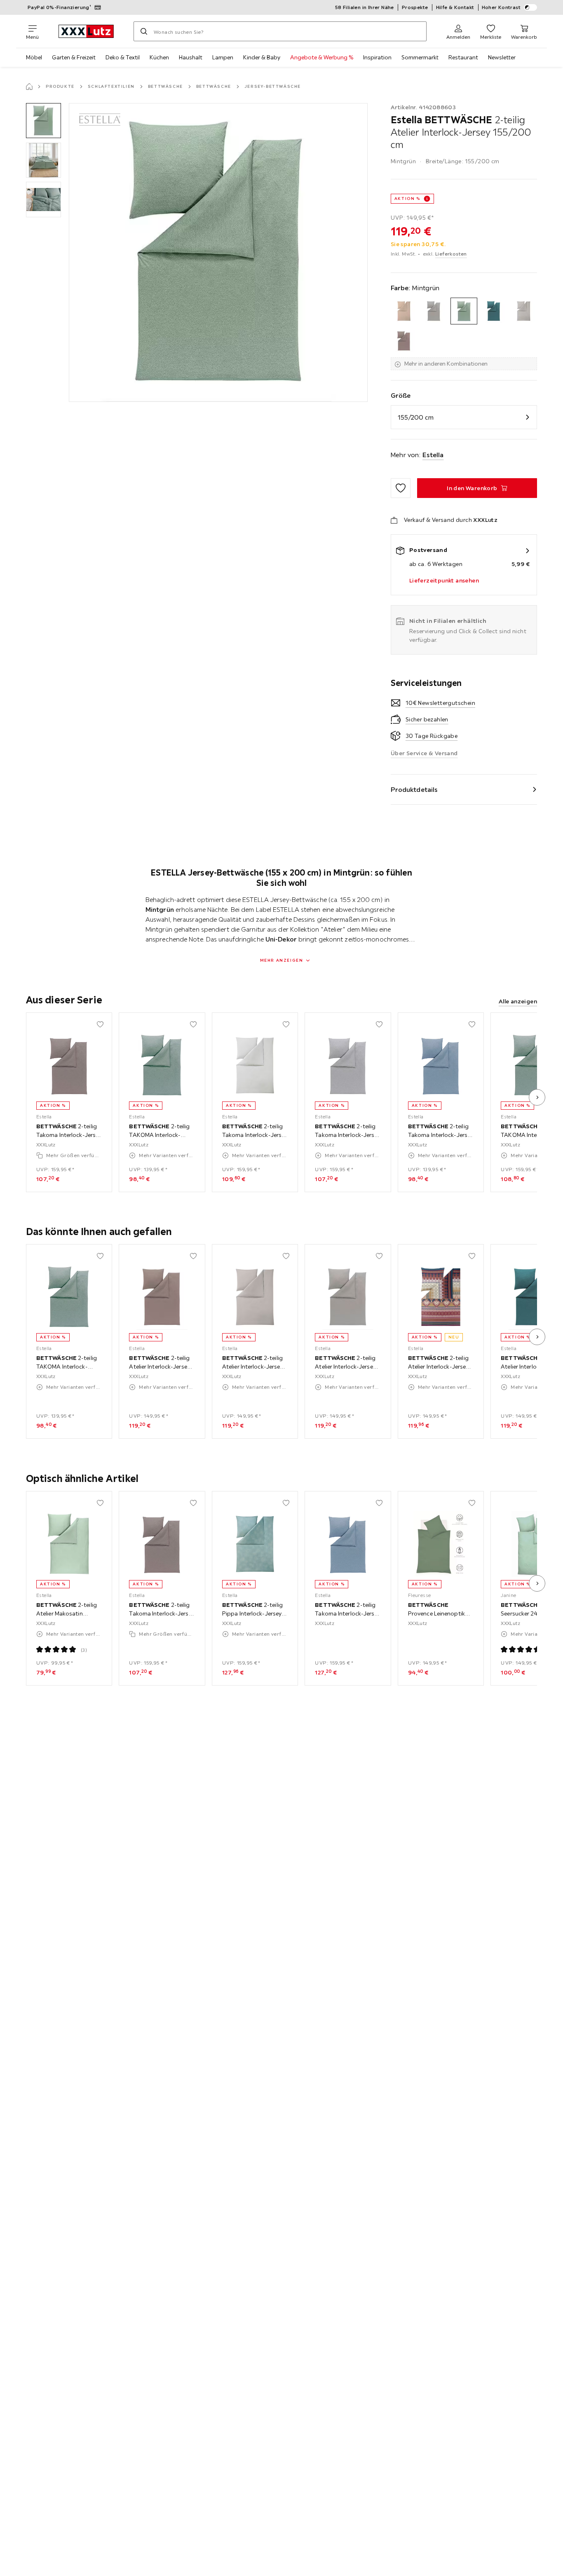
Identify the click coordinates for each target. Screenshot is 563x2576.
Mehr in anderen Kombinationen (446, 364)
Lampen (223, 57)
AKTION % (407, 198)
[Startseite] (29, 87)
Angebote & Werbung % (322, 57)
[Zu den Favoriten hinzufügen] (401, 488)
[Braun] (404, 311)
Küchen (159, 57)
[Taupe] (404, 341)
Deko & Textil (123, 57)
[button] (43, 121)
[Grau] (434, 311)
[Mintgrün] (464, 311)
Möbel (34, 57)
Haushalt (191, 57)
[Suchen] (144, 31)
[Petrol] (494, 311)
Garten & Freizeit (74, 57)
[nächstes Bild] (537, 1097)
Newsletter (502, 57)
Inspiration (377, 57)
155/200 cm (416, 417)
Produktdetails (414, 789)
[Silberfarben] (524, 311)
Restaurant (463, 57)
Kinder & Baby (262, 57)
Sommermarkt (420, 57)
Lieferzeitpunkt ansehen (444, 580)
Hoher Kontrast (501, 7)
